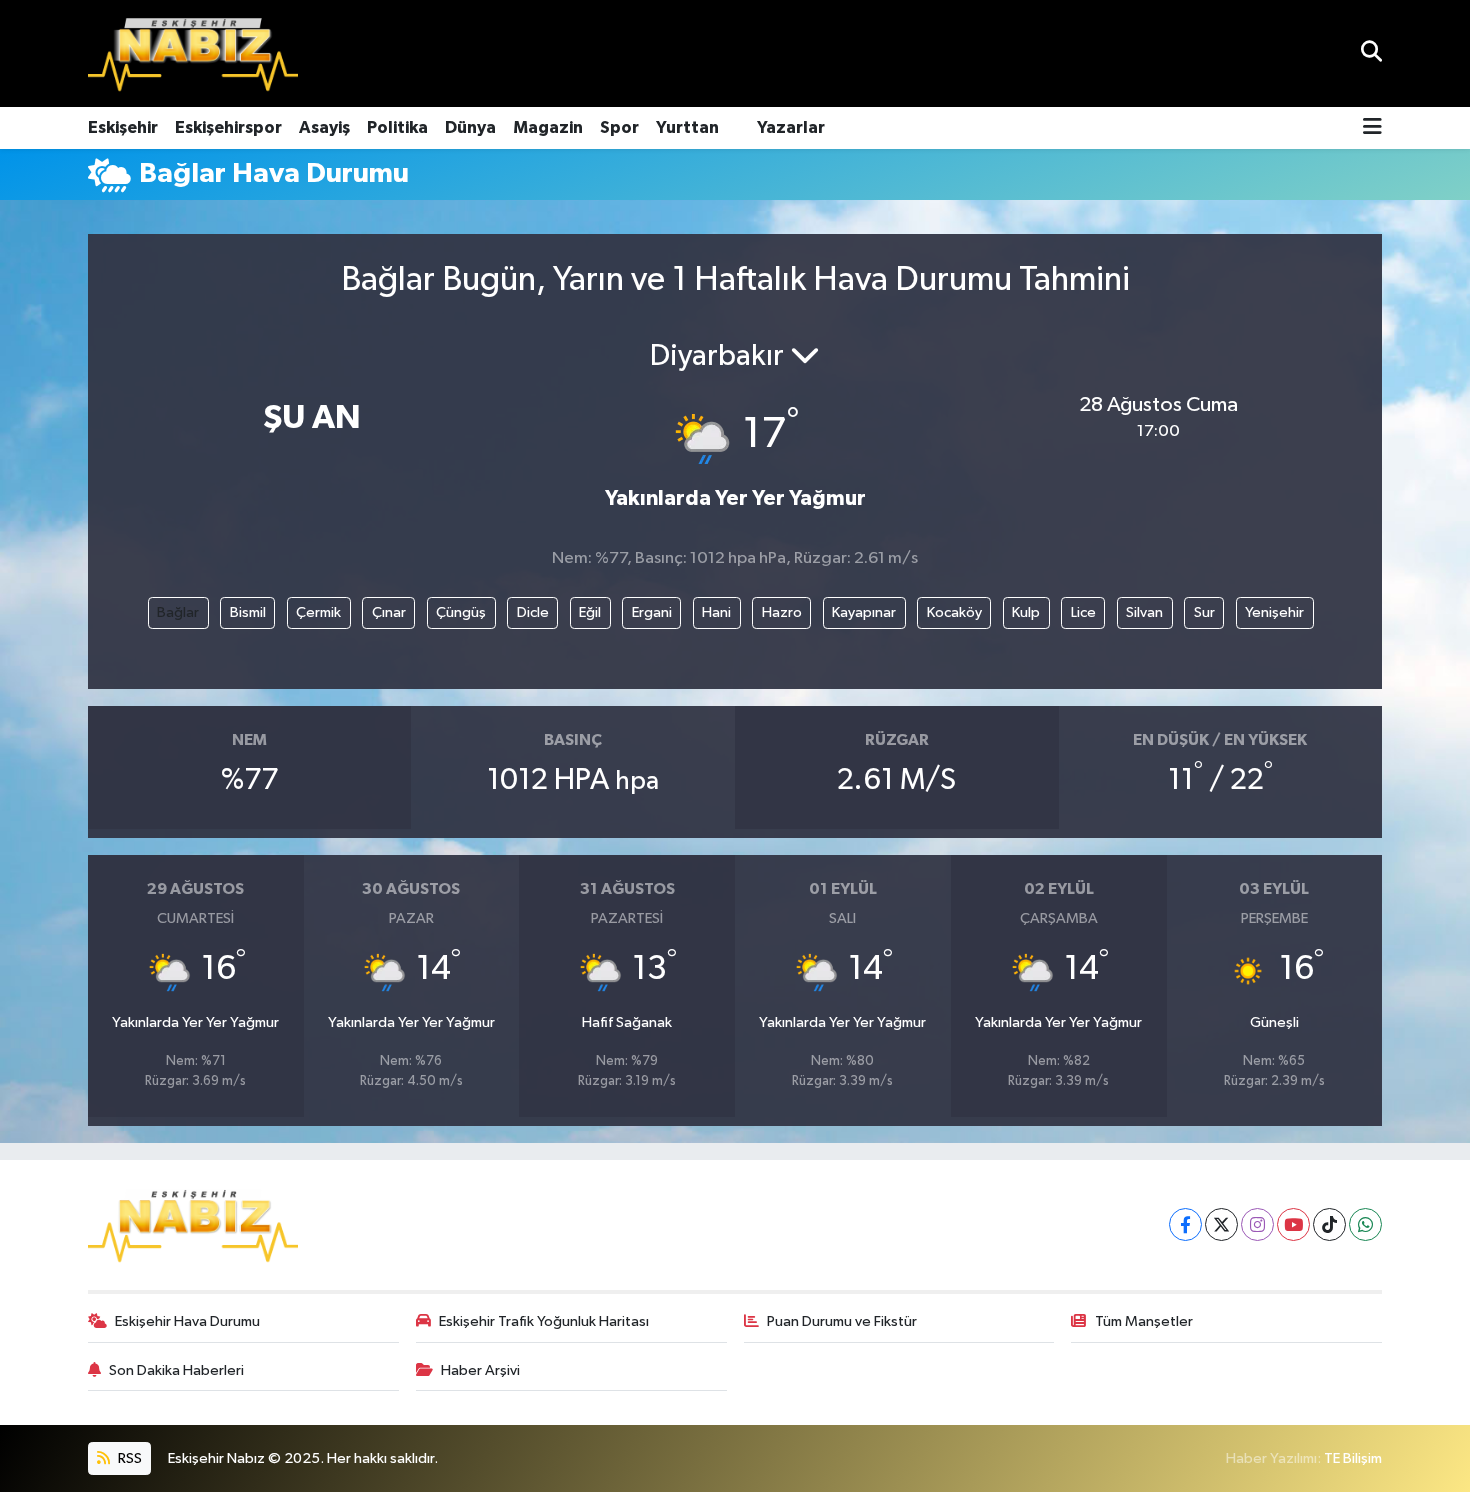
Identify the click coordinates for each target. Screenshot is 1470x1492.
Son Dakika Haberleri (176, 1370)
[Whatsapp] (1365, 1224)
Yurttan (687, 127)
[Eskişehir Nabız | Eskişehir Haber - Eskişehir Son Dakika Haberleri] (193, 54)
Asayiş (324, 127)
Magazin (548, 127)
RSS (128, 1458)
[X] (1221, 1224)
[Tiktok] (1329, 1224)
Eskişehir (123, 127)
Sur (1204, 612)
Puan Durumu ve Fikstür (842, 1321)
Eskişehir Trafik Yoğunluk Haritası (544, 1321)
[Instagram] (1257, 1224)
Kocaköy (954, 612)
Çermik (318, 612)
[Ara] (1371, 53)
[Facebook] (1185, 1224)
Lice (1083, 612)
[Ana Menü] (1372, 128)
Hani (716, 612)
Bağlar (178, 612)
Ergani (652, 612)
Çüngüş (461, 612)
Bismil (248, 612)
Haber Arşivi (480, 1370)
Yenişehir (1274, 612)
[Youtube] (1293, 1224)
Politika (397, 127)
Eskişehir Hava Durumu (187, 1321)
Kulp (1026, 612)
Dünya (470, 127)
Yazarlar (791, 127)
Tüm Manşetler (1144, 1321)
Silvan (1144, 612)
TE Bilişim (1353, 1458)
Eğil (590, 612)
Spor (619, 127)
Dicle (533, 612)
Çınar (389, 612)
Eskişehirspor (228, 127)
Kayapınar (864, 612)
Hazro (782, 612)
